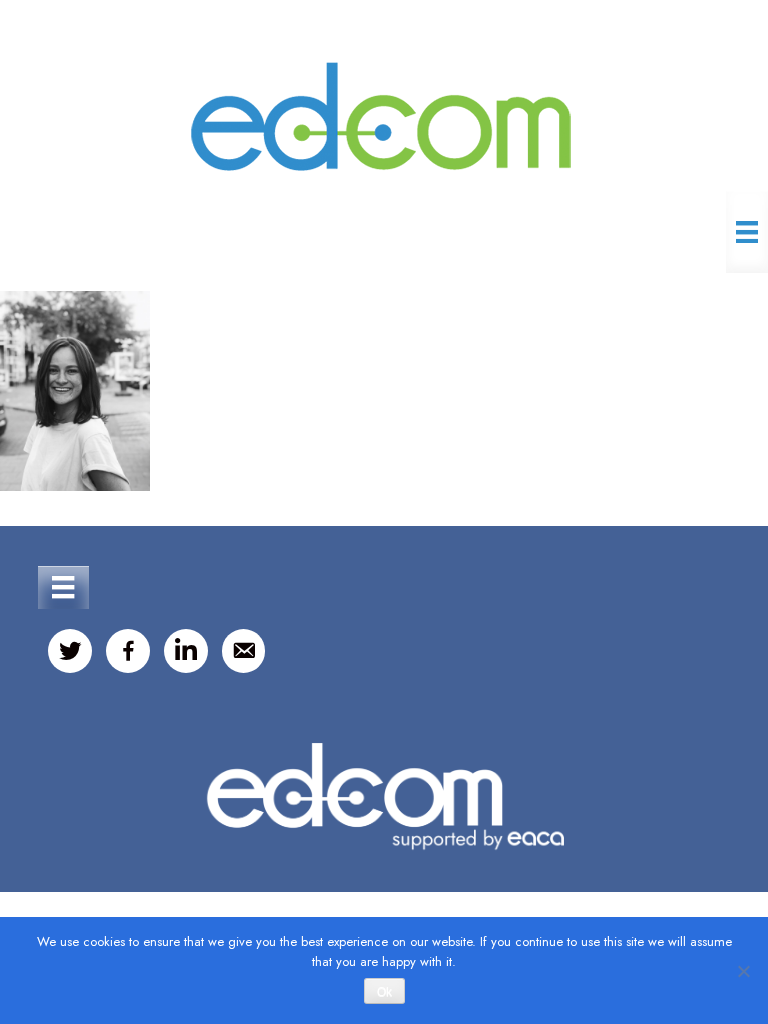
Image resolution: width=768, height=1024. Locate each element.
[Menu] (747, 232)
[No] (743, 971)
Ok (384, 992)
